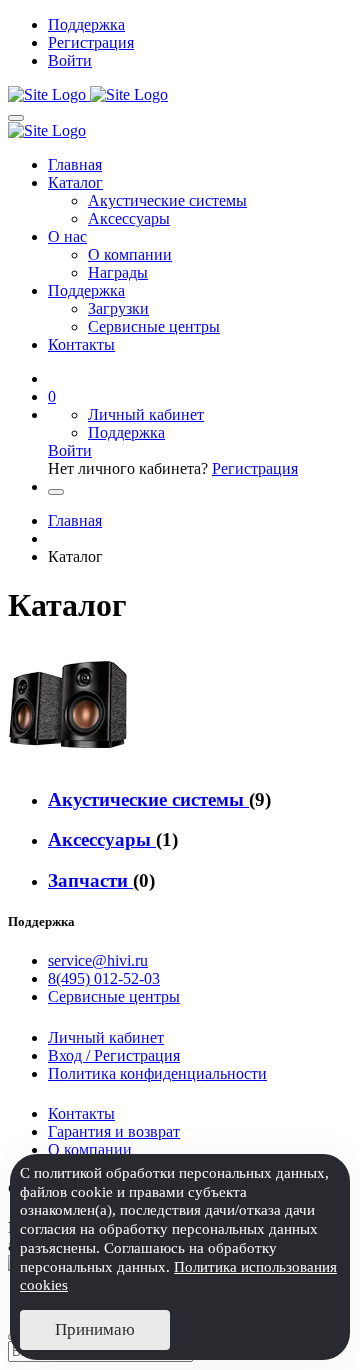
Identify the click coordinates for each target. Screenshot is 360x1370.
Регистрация (91, 42)
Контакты (81, 344)
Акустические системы (167, 200)
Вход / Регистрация (114, 1055)
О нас (67, 236)
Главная (75, 164)
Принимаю (95, 1329)
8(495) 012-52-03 (104, 978)
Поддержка (86, 24)
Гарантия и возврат (114, 1131)
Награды (118, 272)
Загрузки (118, 308)
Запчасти (90, 880)
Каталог (75, 182)
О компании (130, 254)
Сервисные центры (154, 326)
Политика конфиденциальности (157, 1073)
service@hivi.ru (98, 960)
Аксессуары (129, 218)
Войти (70, 60)
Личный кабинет (146, 414)
